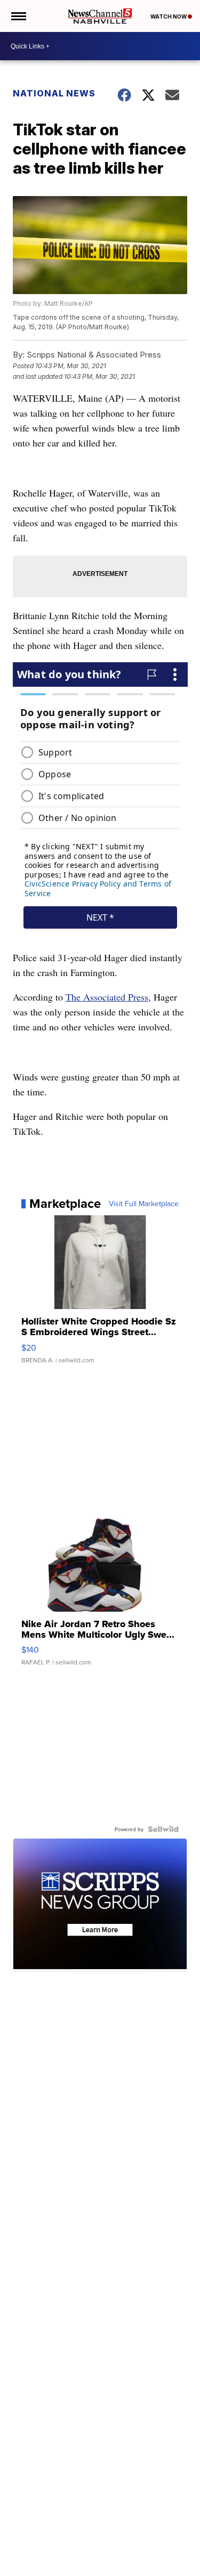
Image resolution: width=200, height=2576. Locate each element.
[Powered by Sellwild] (163, 1829)
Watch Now (169, 17)
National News (54, 93)
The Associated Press (107, 997)
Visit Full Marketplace (144, 1204)
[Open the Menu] (18, 16)
